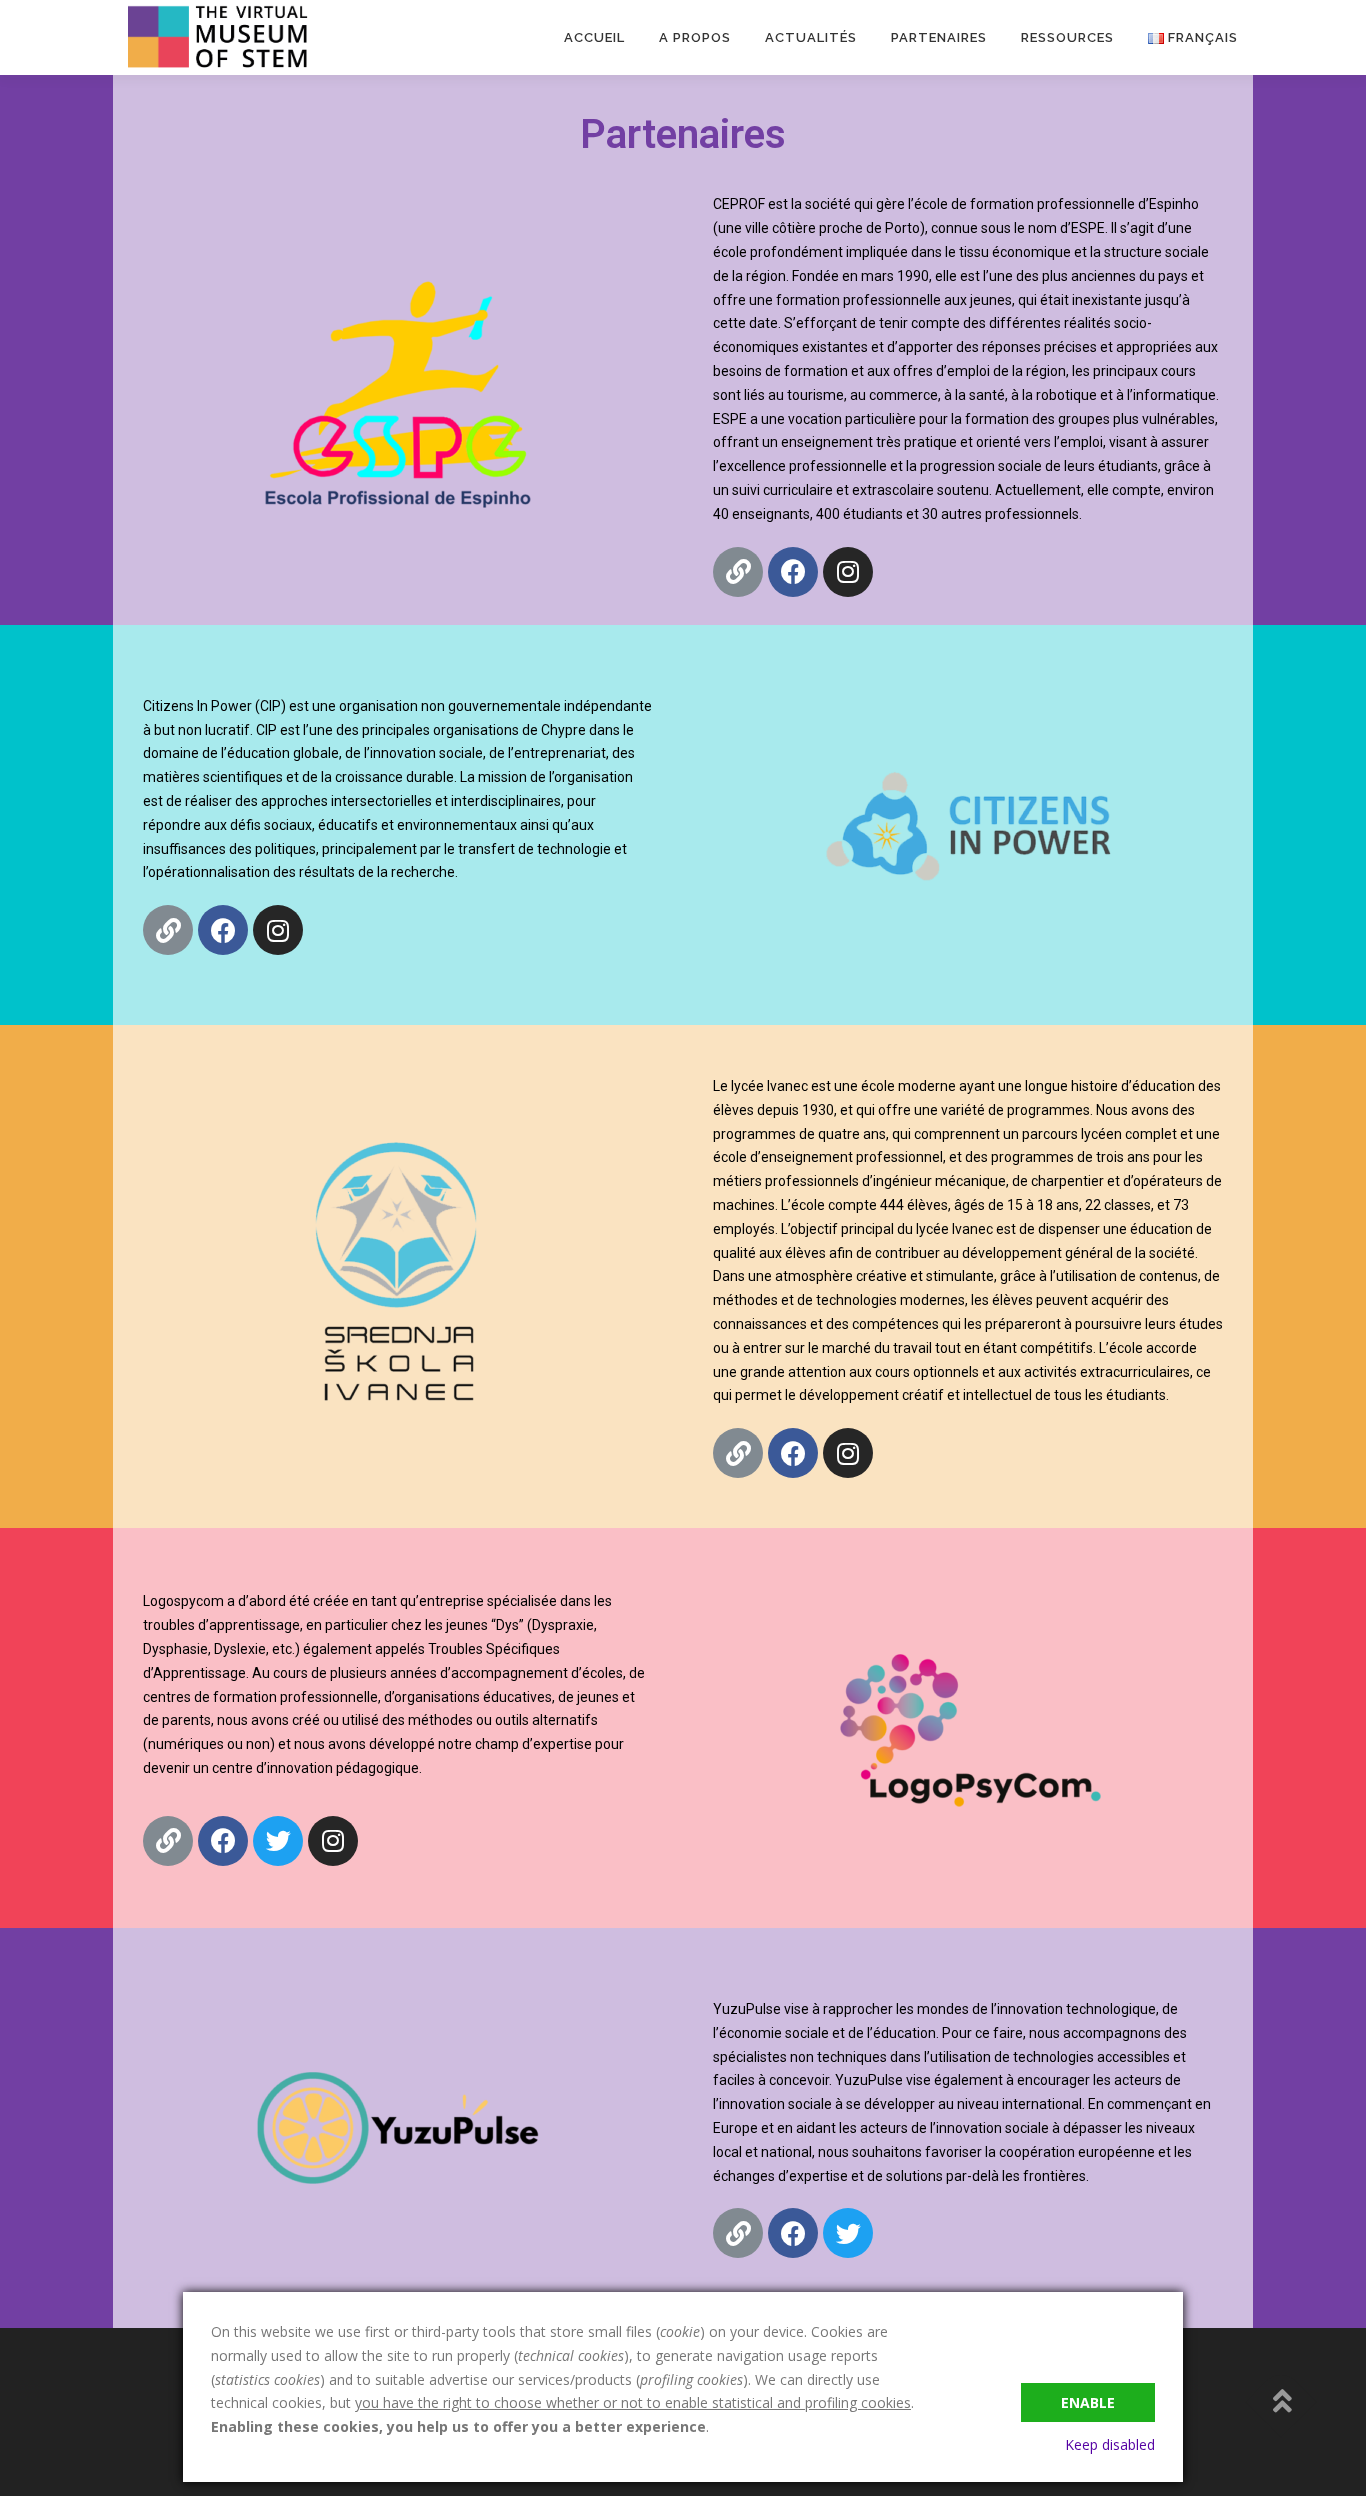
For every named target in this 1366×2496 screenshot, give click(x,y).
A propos (695, 37)
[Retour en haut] (1281, 2402)
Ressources (1067, 37)
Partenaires (939, 37)
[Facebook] (793, 572)
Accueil (594, 37)
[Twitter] (278, 1841)
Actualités (811, 37)
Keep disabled (1110, 2444)
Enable (1088, 2402)
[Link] (738, 572)
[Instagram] (848, 572)
